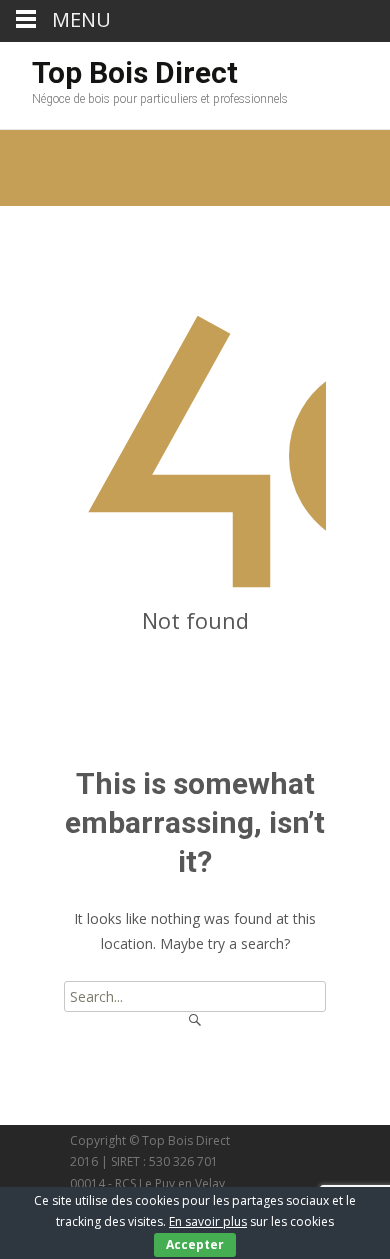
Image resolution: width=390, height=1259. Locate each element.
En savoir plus (208, 1221)
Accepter (195, 1244)
